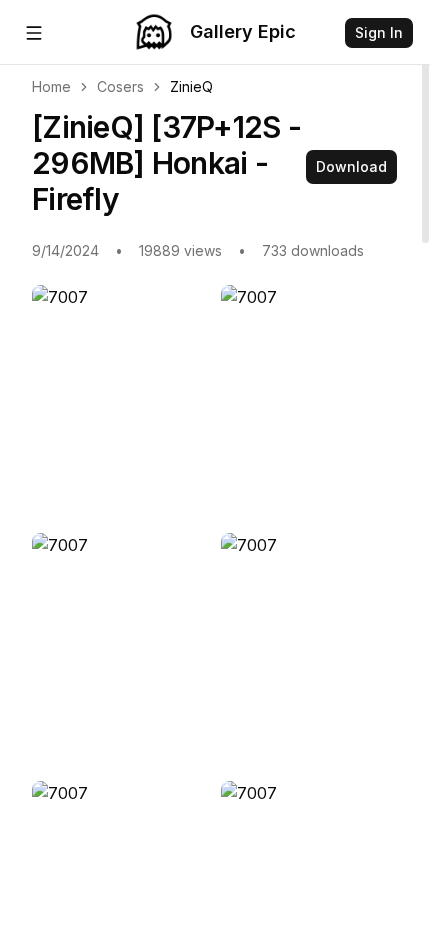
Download (351, 166)
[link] (191, 87)
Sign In (379, 32)
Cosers (120, 86)
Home (51, 86)
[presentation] (215, 466)
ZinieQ (191, 86)
